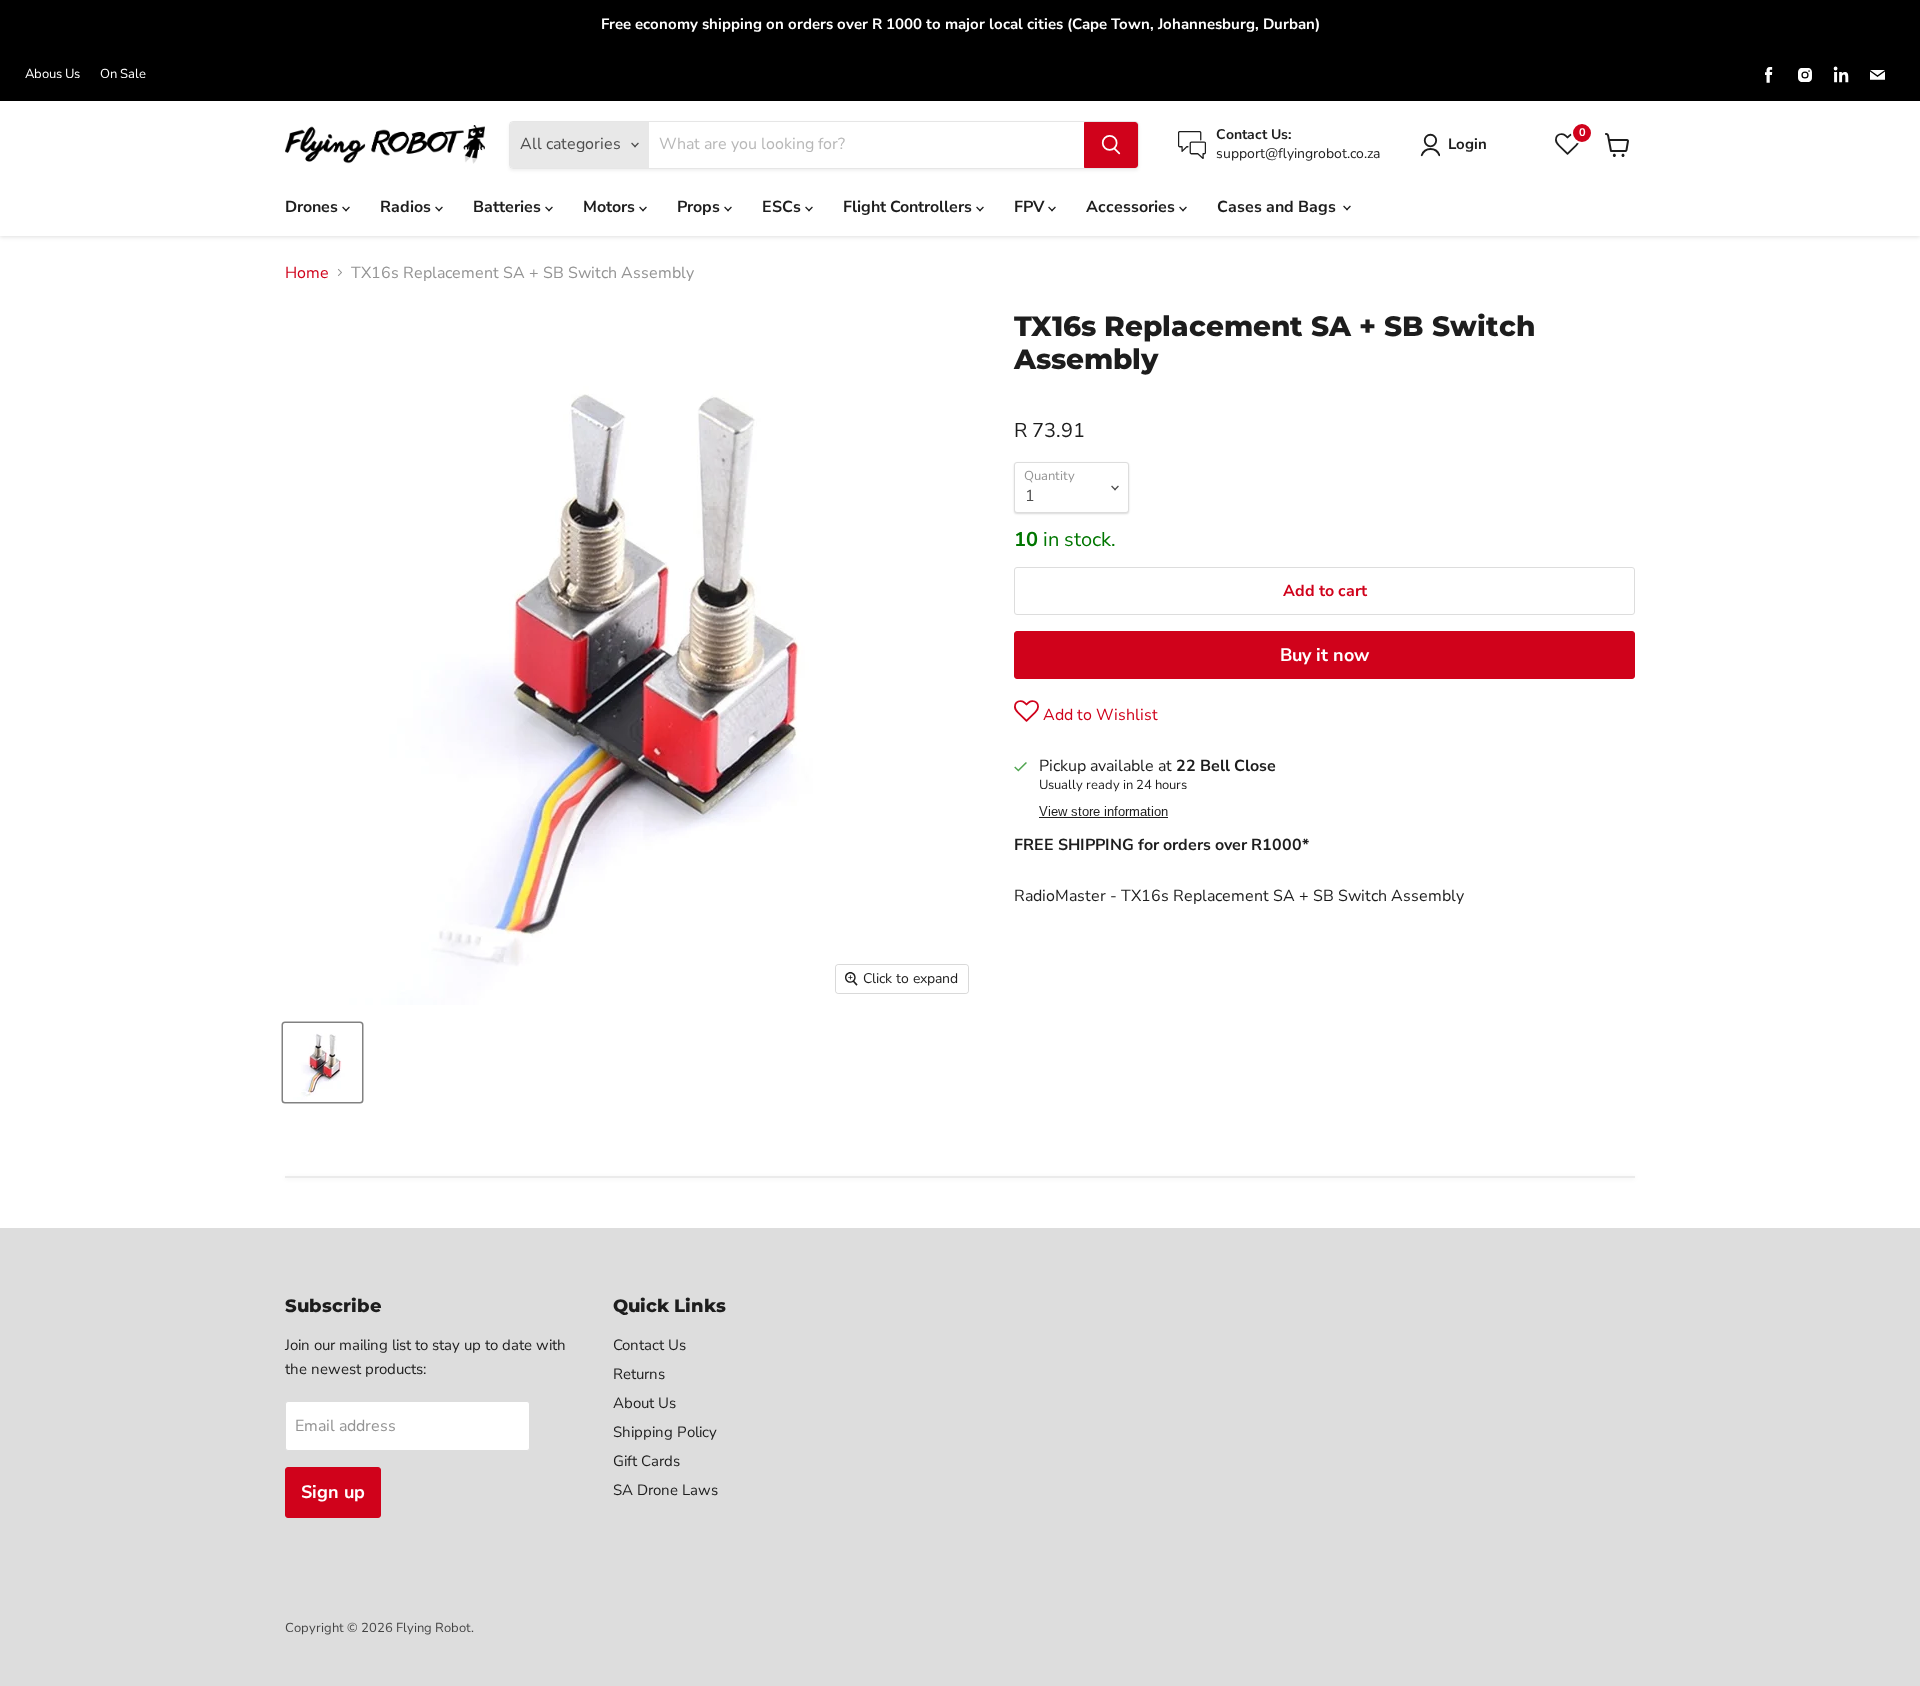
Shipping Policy (665, 1432)
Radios (407, 207)
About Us (644, 1403)
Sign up (333, 1492)
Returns (639, 1374)
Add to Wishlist (1098, 715)
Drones (313, 207)
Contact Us (649, 1345)
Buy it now (1324, 655)
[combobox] (866, 145)
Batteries (509, 207)
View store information (1103, 812)
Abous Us (52, 74)
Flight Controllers (909, 207)
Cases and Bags (1278, 207)
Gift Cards (646, 1461)
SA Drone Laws (665, 1490)
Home (307, 273)
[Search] (1111, 145)
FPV (1031, 207)
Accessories (1132, 207)
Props (700, 207)
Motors (611, 207)
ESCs (783, 207)
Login (1467, 144)
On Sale (123, 74)
